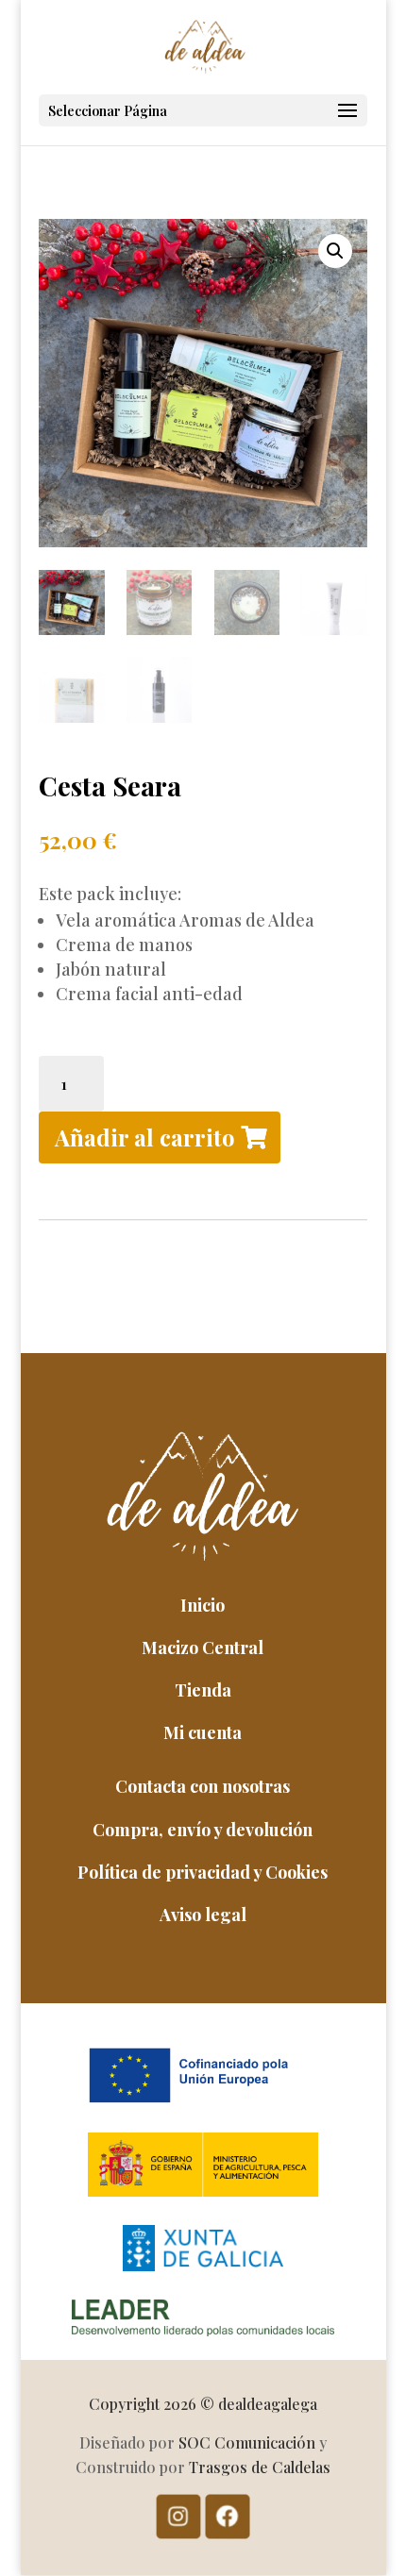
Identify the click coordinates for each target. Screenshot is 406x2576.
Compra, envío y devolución (203, 1830)
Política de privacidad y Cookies (203, 1872)
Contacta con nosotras (203, 1786)
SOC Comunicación (247, 2442)
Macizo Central (203, 1648)
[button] (335, 251)
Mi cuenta (203, 1732)
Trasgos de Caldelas (260, 2467)
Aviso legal (203, 1915)
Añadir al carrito (145, 1137)
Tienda (203, 1690)
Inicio (203, 1605)
